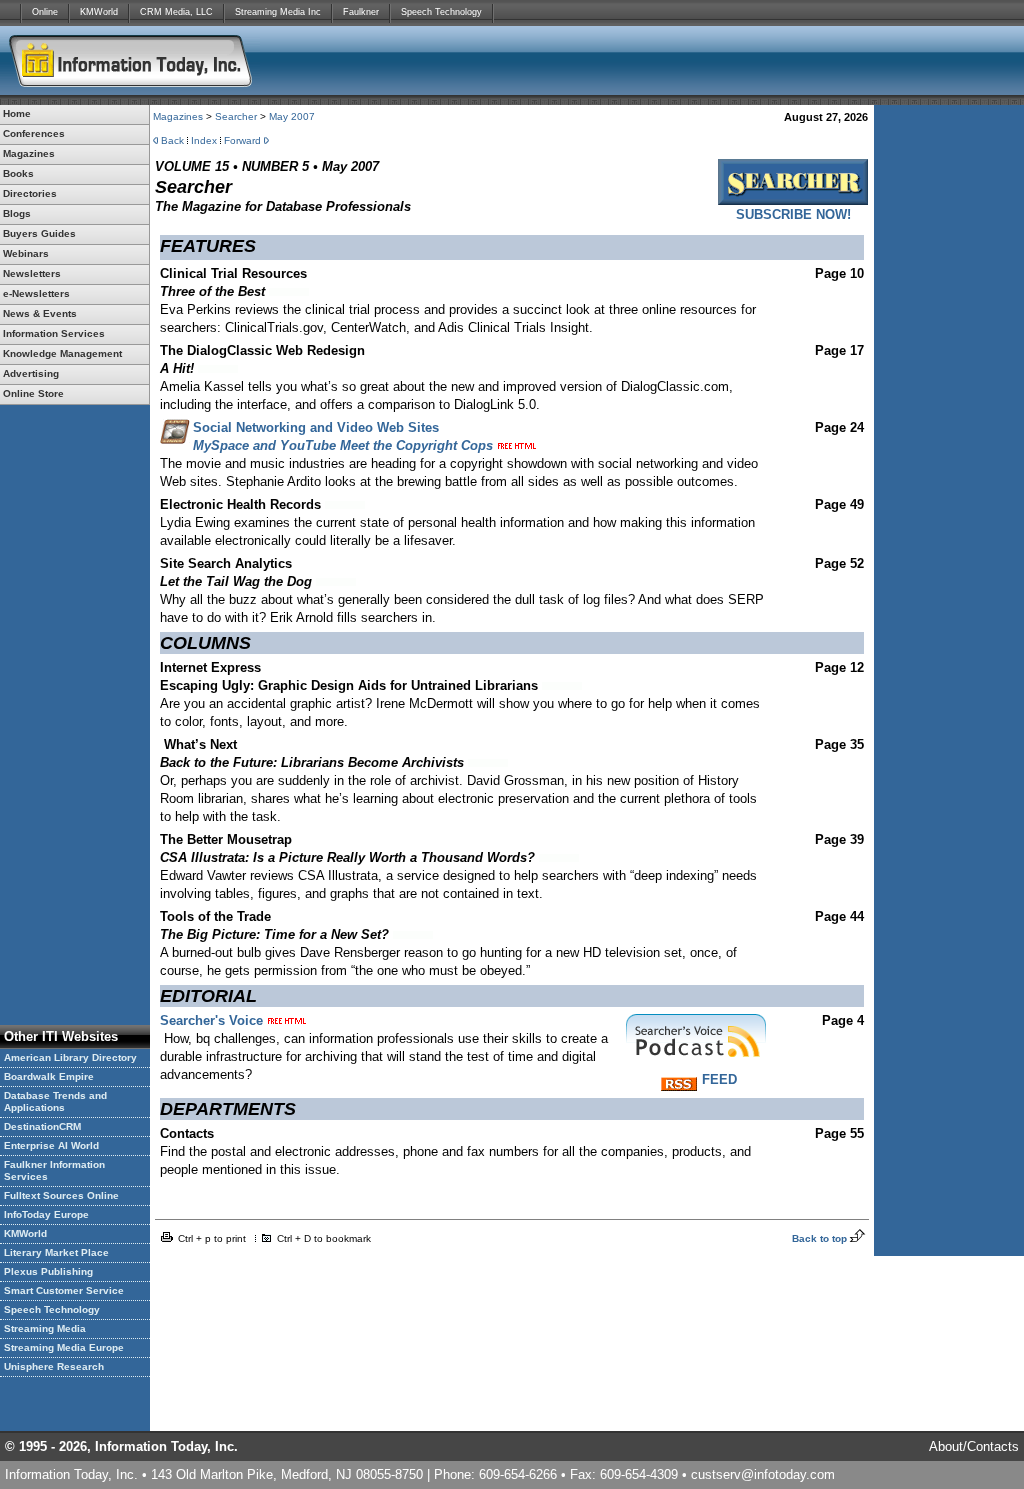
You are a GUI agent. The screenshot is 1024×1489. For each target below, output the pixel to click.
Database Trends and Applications (55, 1101)
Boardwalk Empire (49, 1076)
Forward (242, 140)
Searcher (236, 116)
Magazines (178, 116)
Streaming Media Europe (64, 1347)
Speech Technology (441, 12)
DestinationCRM (42, 1126)
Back (172, 140)
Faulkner (361, 12)
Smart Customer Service (64, 1290)
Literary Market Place (56, 1252)
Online (45, 12)
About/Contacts (974, 1446)
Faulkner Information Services (54, 1170)
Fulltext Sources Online (61, 1195)
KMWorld (99, 12)
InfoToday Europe (46, 1214)
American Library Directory (70, 1057)
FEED (719, 1079)
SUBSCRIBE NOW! (793, 214)
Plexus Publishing (48, 1271)
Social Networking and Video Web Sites (316, 427)
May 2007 (292, 116)
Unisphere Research (54, 1366)
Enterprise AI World (51, 1145)
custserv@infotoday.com (763, 1474)
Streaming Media (45, 1328)
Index (204, 140)
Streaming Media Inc (278, 12)
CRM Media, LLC (176, 12)
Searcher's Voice (211, 1020)
